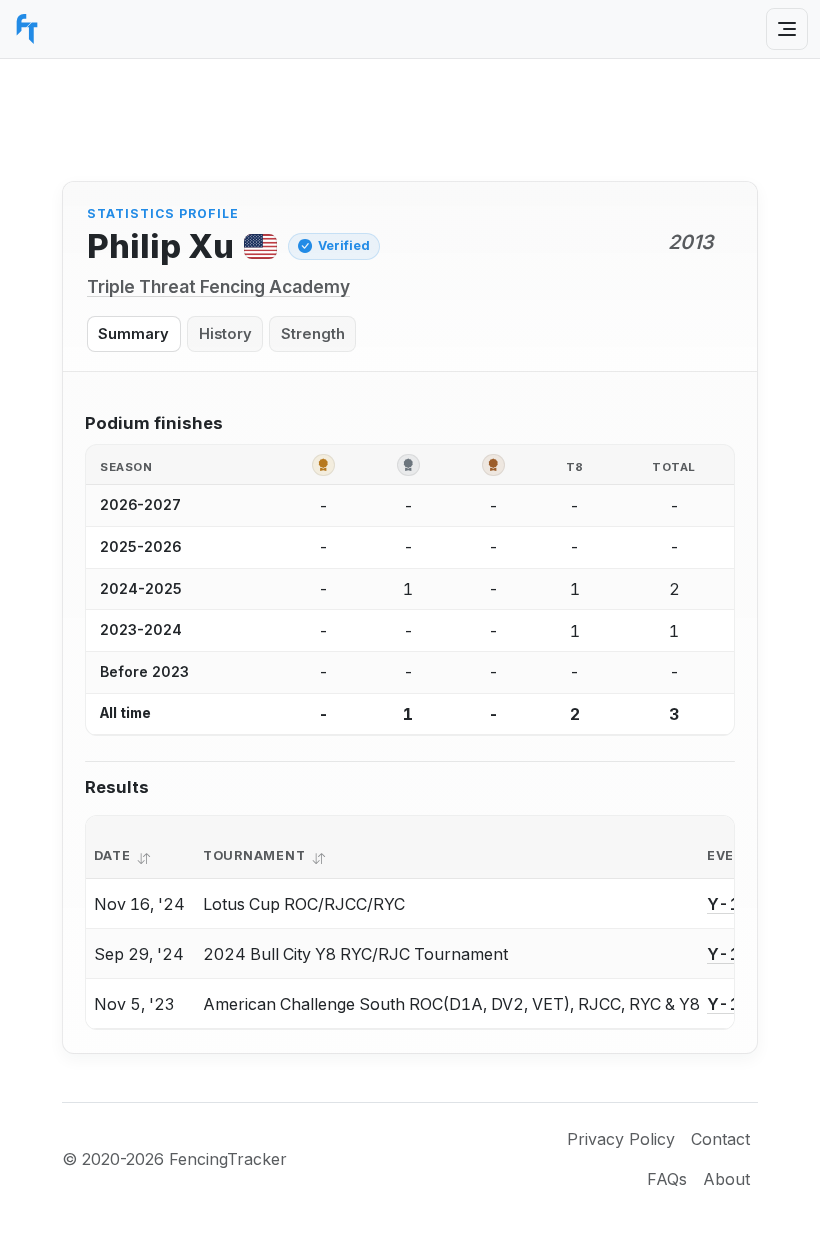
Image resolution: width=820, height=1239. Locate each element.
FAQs (667, 1179)
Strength (313, 334)
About (726, 1179)
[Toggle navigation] (787, 29)
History (225, 334)
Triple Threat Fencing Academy (218, 286)
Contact (720, 1139)
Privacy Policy (621, 1139)
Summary (133, 334)
